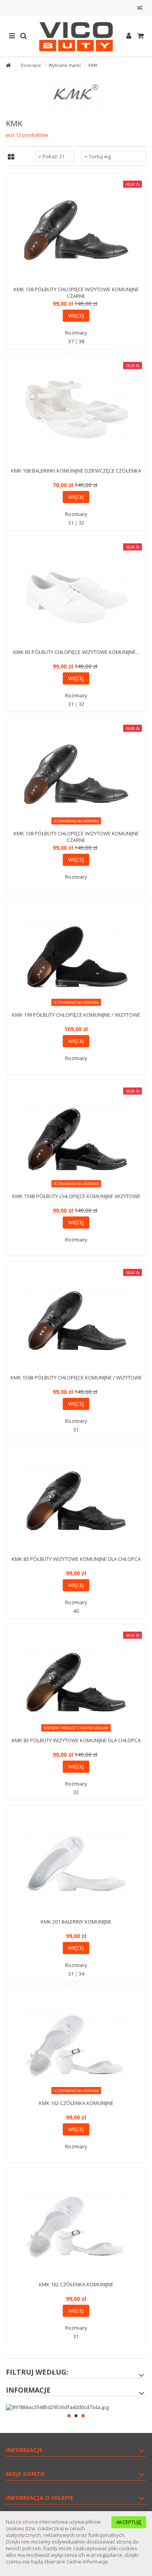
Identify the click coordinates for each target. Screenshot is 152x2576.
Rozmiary (76, 333)
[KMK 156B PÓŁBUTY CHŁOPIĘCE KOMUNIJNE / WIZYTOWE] (76, 1319)
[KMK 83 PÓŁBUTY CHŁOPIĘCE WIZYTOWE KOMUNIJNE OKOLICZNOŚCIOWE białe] (76, 593)
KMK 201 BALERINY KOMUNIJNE (76, 1922)
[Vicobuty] (76, 36)
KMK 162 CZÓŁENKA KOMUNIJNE (76, 2103)
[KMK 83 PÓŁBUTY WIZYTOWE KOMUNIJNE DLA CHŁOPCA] (76, 1500)
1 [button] (69, 2416)
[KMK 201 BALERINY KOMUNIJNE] (76, 1863)
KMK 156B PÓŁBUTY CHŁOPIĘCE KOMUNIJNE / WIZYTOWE (76, 1378)
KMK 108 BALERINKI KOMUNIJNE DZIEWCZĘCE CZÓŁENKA (76, 471)
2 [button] (76, 2416)
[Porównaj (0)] (140, 9)
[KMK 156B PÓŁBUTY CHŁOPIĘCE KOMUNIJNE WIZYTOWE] (76, 1137)
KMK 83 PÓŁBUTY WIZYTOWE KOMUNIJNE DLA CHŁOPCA (76, 1559)
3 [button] (83, 2416)
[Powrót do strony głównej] (8, 65)
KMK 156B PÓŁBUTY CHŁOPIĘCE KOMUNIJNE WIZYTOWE (76, 1196)
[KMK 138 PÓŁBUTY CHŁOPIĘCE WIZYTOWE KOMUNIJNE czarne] (76, 230)
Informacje (28, 2390)
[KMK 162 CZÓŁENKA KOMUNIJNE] (76, 2044)
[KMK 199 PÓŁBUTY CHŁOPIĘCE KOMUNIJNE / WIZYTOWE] (76, 956)
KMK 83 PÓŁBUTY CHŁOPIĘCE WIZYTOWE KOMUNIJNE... (76, 652)
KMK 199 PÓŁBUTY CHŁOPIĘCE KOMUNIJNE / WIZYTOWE (76, 1015)
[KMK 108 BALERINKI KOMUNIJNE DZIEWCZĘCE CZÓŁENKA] (76, 412)
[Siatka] (11, 157)
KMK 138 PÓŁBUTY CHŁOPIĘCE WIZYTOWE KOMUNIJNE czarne (76, 293)
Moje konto (25, 2474)
